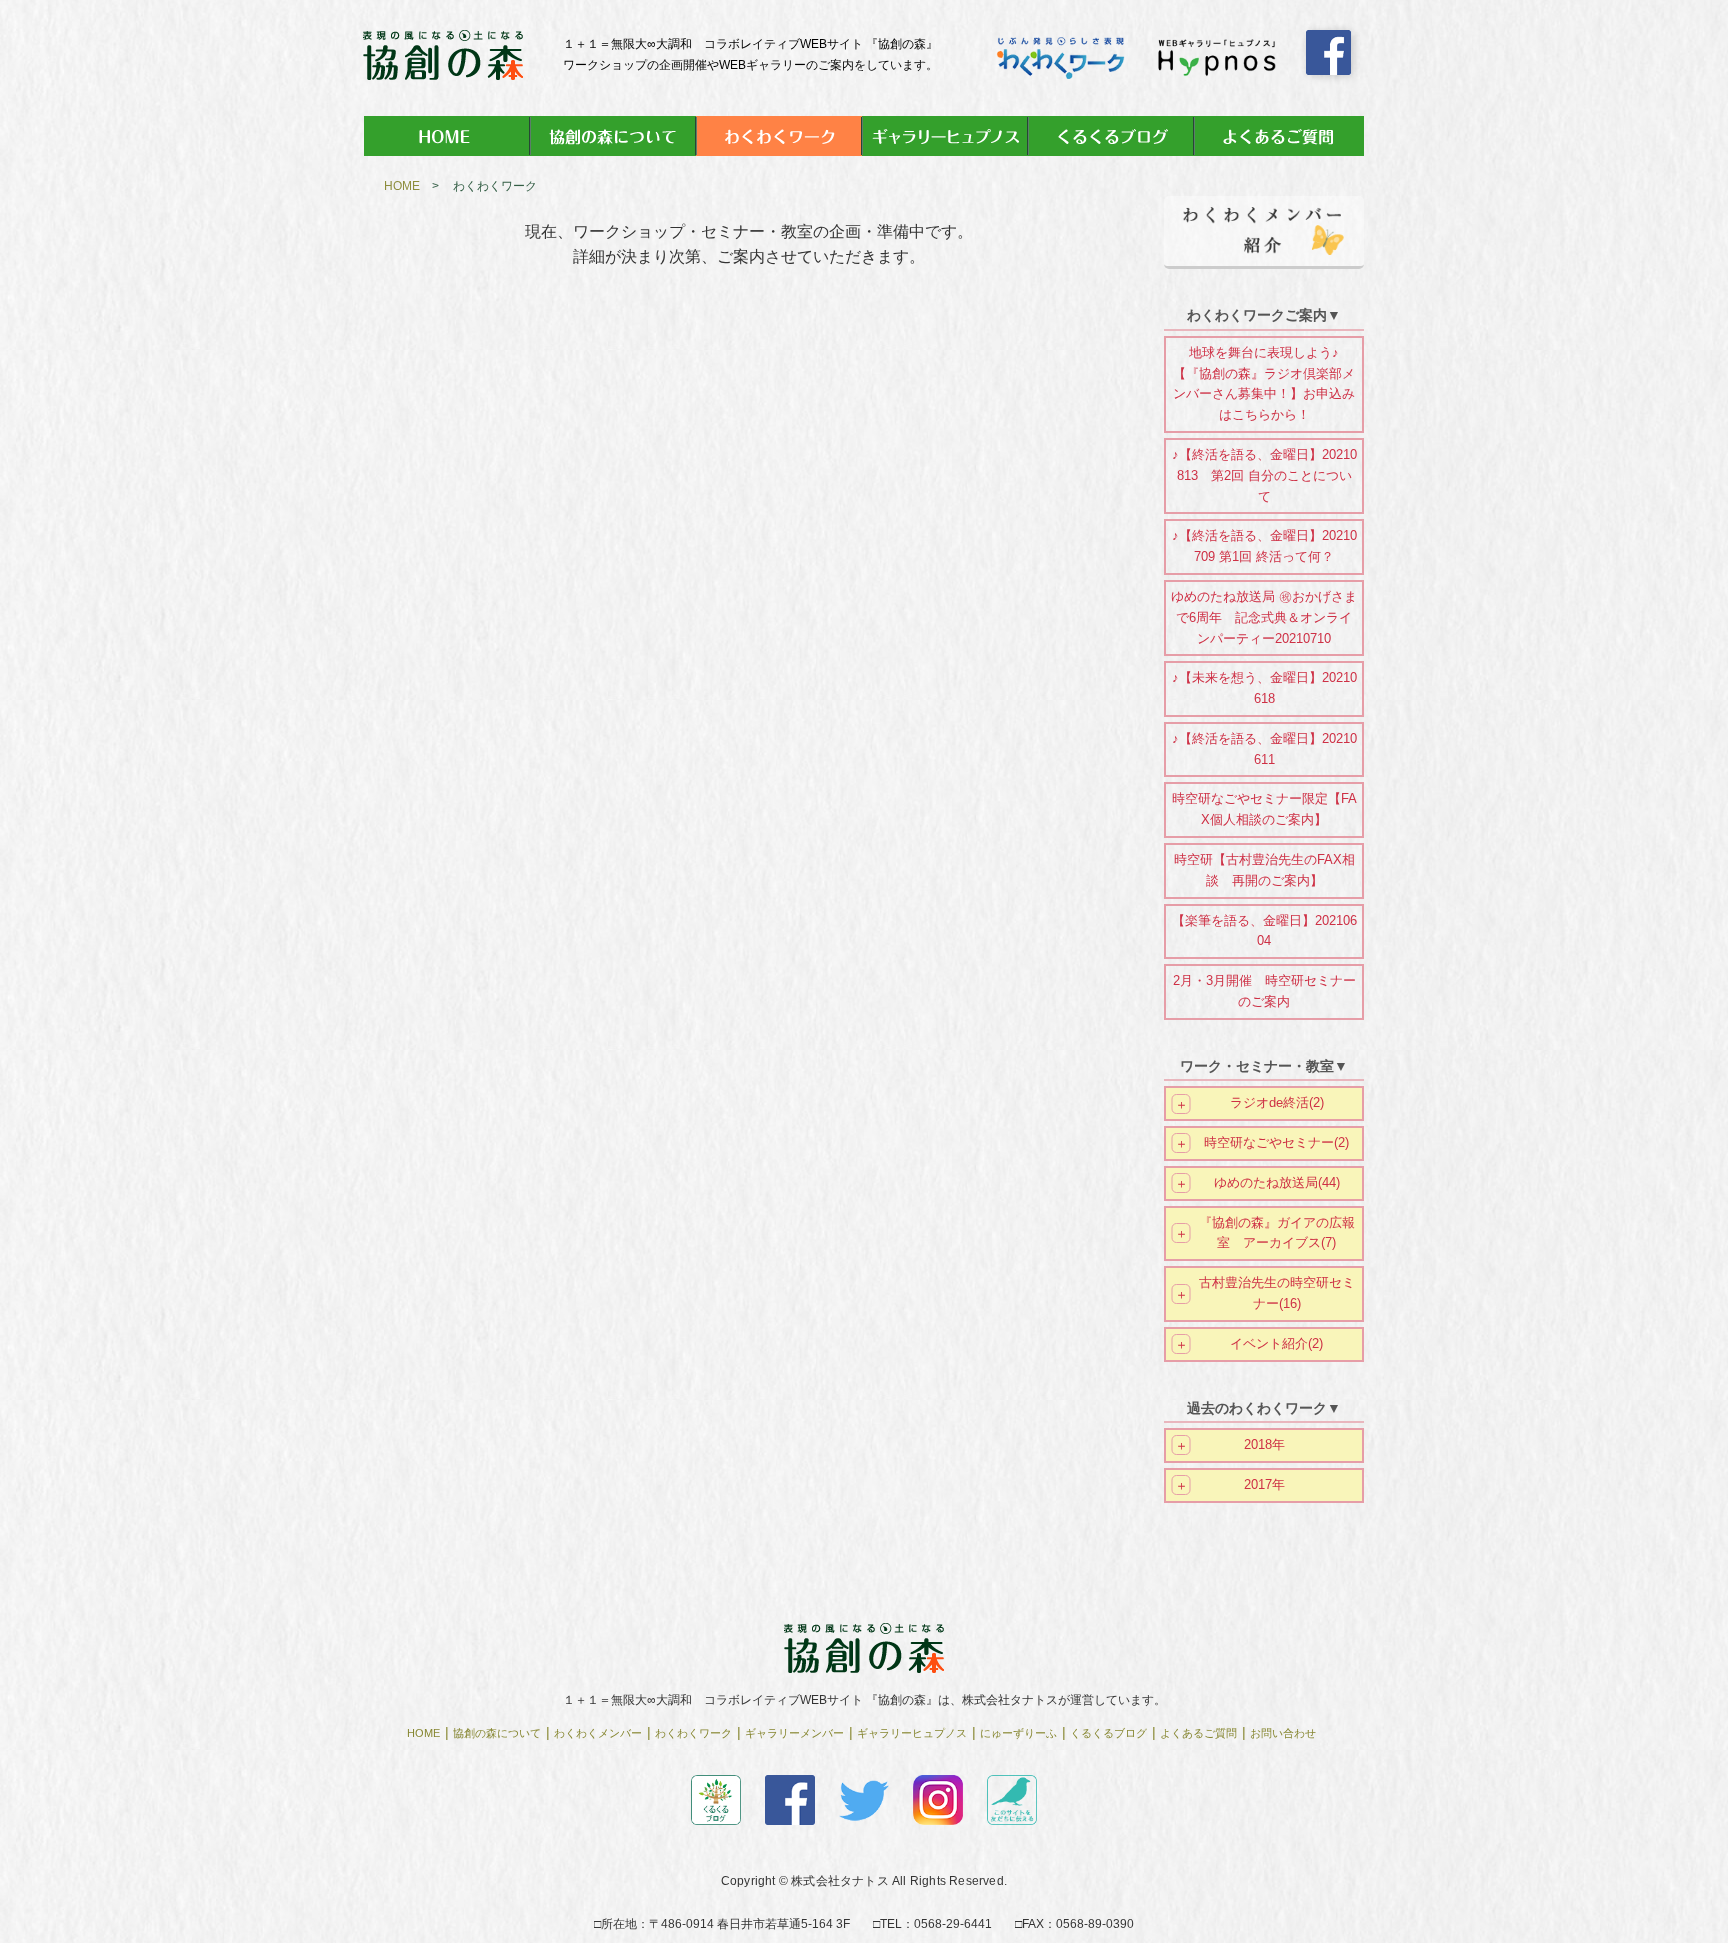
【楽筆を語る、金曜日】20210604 (1264, 931)
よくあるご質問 (1198, 1733)
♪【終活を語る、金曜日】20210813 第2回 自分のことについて (1264, 475)
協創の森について (497, 1733)
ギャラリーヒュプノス (912, 1733)
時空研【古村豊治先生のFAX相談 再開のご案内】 (1264, 870)
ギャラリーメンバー (794, 1733)
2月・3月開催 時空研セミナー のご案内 (1264, 991)
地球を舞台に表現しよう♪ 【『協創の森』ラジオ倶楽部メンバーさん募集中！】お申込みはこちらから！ (1264, 383)
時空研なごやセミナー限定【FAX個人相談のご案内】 (1264, 809)
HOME (402, 186)
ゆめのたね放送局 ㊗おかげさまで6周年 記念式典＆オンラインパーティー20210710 (1264, 617)
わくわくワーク (693, 1733)
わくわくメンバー (598, 1733)
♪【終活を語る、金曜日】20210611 (1264, 749)
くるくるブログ (1108, 1733)
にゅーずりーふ (1018, 1733)
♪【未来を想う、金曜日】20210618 (1264, 688)
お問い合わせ (1283, 1733)
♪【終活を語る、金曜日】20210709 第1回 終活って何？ (1264, 546)
